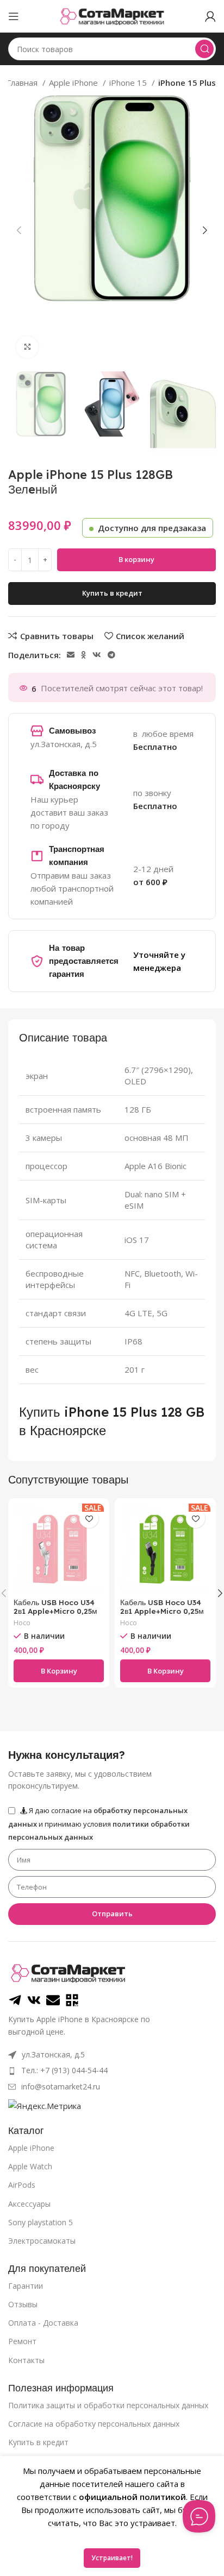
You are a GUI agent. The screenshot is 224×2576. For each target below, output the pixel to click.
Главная (23, 83)
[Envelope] (53, 2000)
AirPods (22, 2185)
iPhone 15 (129, 83)
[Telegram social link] (111, 655)
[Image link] (68, 1972)
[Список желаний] (89, 1519)
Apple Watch (30, 2166)
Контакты (26, 2360)
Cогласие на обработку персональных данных (94, 2424)
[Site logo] (112, 15)
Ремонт (22, 2341)
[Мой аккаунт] (210, 16)
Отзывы (23, 2304)
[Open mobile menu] (14, 16)
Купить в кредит (38, 2442)
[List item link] (112, 2070)
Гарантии (26, 2286)
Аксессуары (29, 2204)
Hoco (22, 1623)
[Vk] (34, 2000)
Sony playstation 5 (41, 2222)
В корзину (136, 559)
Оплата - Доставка (43, 2323)
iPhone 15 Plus (187, 83)
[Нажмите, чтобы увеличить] (27, 347)
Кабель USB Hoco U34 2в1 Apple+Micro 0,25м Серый (55, 1611)
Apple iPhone (74, 83)
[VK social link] (97, 655)
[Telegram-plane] (15, 2000)
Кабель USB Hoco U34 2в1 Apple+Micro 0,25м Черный (162, 1611)
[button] (59, 1671)
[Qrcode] (72, 2000)
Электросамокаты (42, 2241)
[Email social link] (71, 655)
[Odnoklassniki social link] (83, 655)
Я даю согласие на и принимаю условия (99, 1824)
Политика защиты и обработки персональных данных (108, 2405)
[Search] (204, 49)
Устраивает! (112, 2558)
